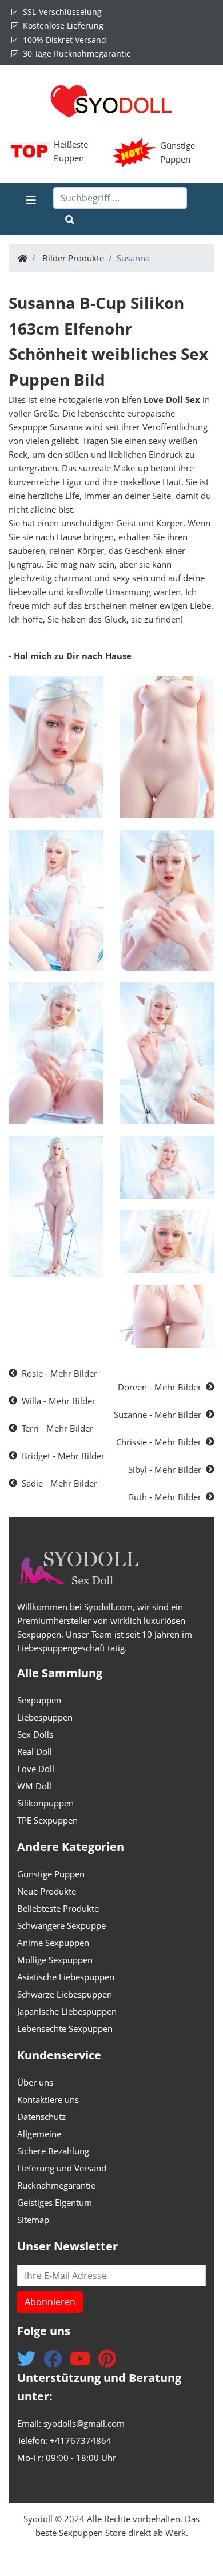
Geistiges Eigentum (55, 2202)
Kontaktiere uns (48, 2099)
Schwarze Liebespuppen (65, 1994)
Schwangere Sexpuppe (61, 1925)
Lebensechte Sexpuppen (65, 2028)
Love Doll (36, 1769)
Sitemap (33, 2220)
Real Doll (35, 1751)
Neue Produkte (47, 1891)
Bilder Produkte (73, 258)
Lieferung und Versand (62, 2168)
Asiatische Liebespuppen (66, 1977)
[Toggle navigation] (31, 209)
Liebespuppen (45, 1717)
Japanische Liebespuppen (67, 2011)
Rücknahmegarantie (56, 2185)
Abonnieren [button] (50, 2302)
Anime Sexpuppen (53, 1943)
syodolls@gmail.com (84, 2423)
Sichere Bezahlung (53, 2151)
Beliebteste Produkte (58, 1908)
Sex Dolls (35, 1734)
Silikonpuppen (45, 1803)
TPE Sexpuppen (47, 1820)
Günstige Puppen (51, 1874)
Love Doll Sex (172, 399)
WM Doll (34, 1786)
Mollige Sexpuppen (55, 1960)
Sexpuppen (39, 1700)
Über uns (35, 2082)
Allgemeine (39, 2134)
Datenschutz (41, 2117)
